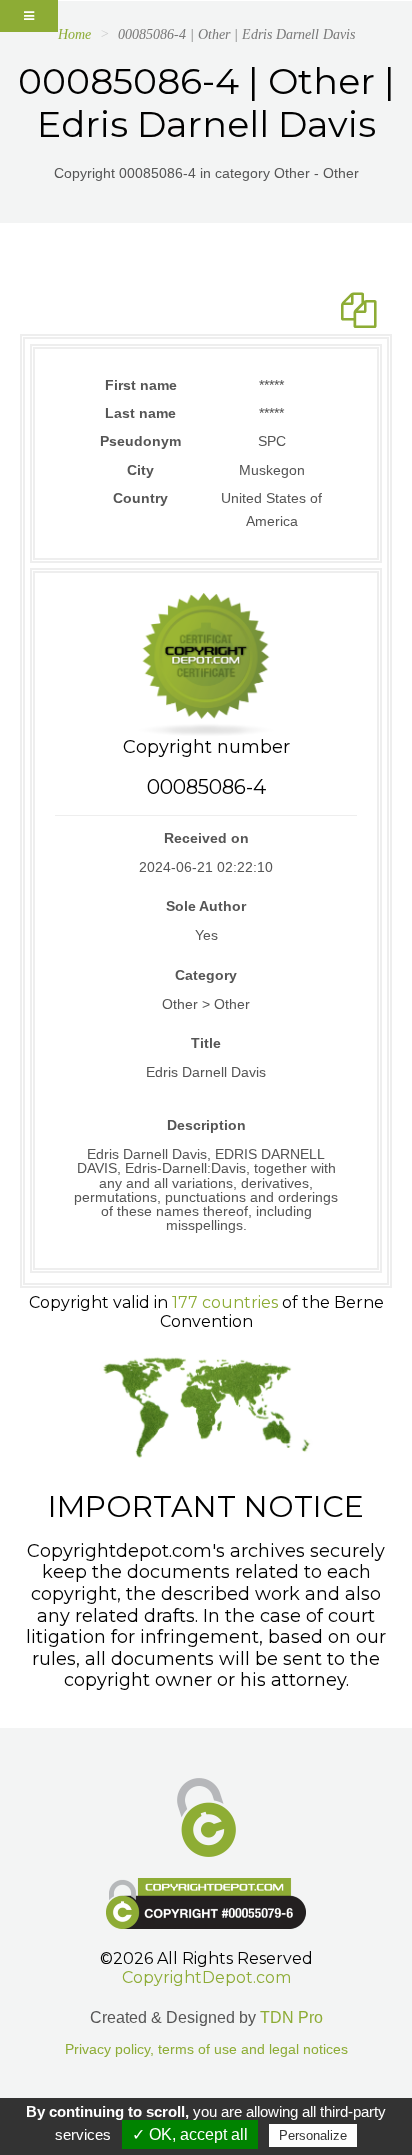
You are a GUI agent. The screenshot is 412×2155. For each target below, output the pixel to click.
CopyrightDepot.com (206, 1977)
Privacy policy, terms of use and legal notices (206, 2049)
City (140, 470)
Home (74, 34)
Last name (140, 413)
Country (140, 498)
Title (206, 1043)
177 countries (225, 1302)
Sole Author (206, 906)
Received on (206, 838)
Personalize (313, 2135)
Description (206, 1125)
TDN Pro (291, 2017)
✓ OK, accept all (190, 2134)
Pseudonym (140, 441)
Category (206, 975)
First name (141, 385)
